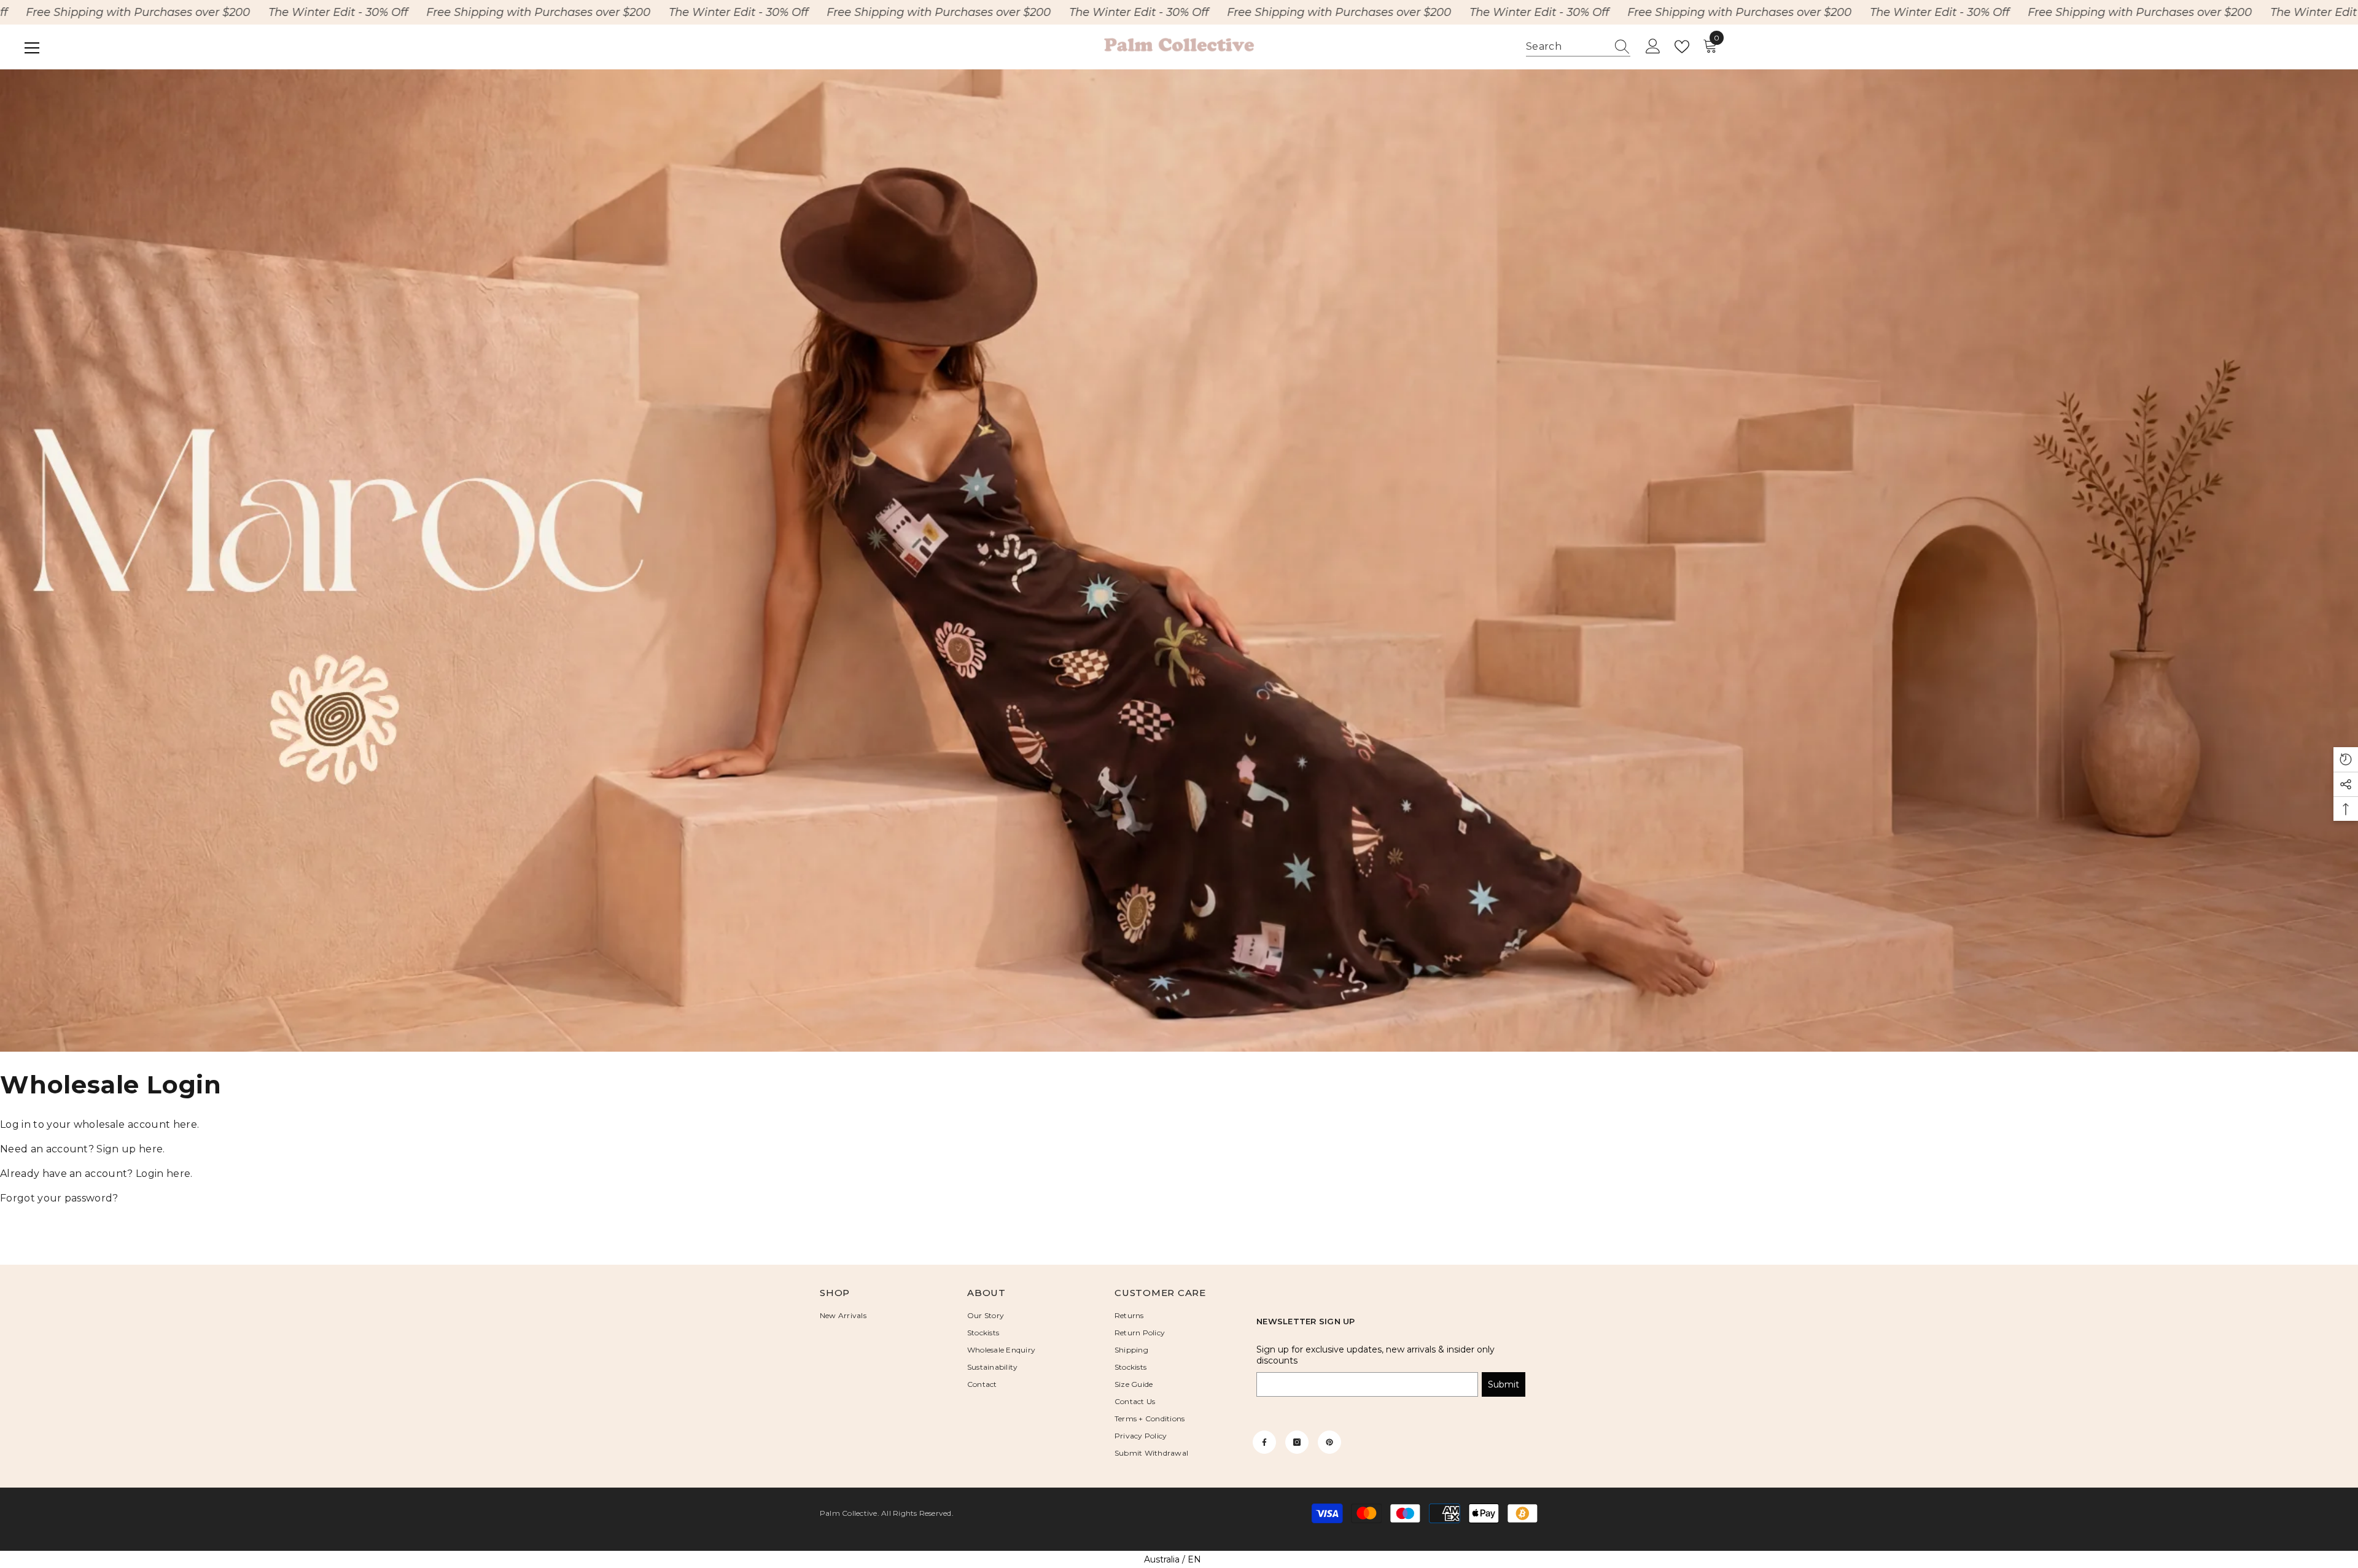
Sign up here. (130, 1149)
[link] (1179, 561)
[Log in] (1653, 47)
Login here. (164, 1174)
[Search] (1578, 47)
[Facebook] (1264, 1442)
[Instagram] (1297, 1442)
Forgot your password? (59, 1198)
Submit (1504, 1384)
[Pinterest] (1329, 1442)
